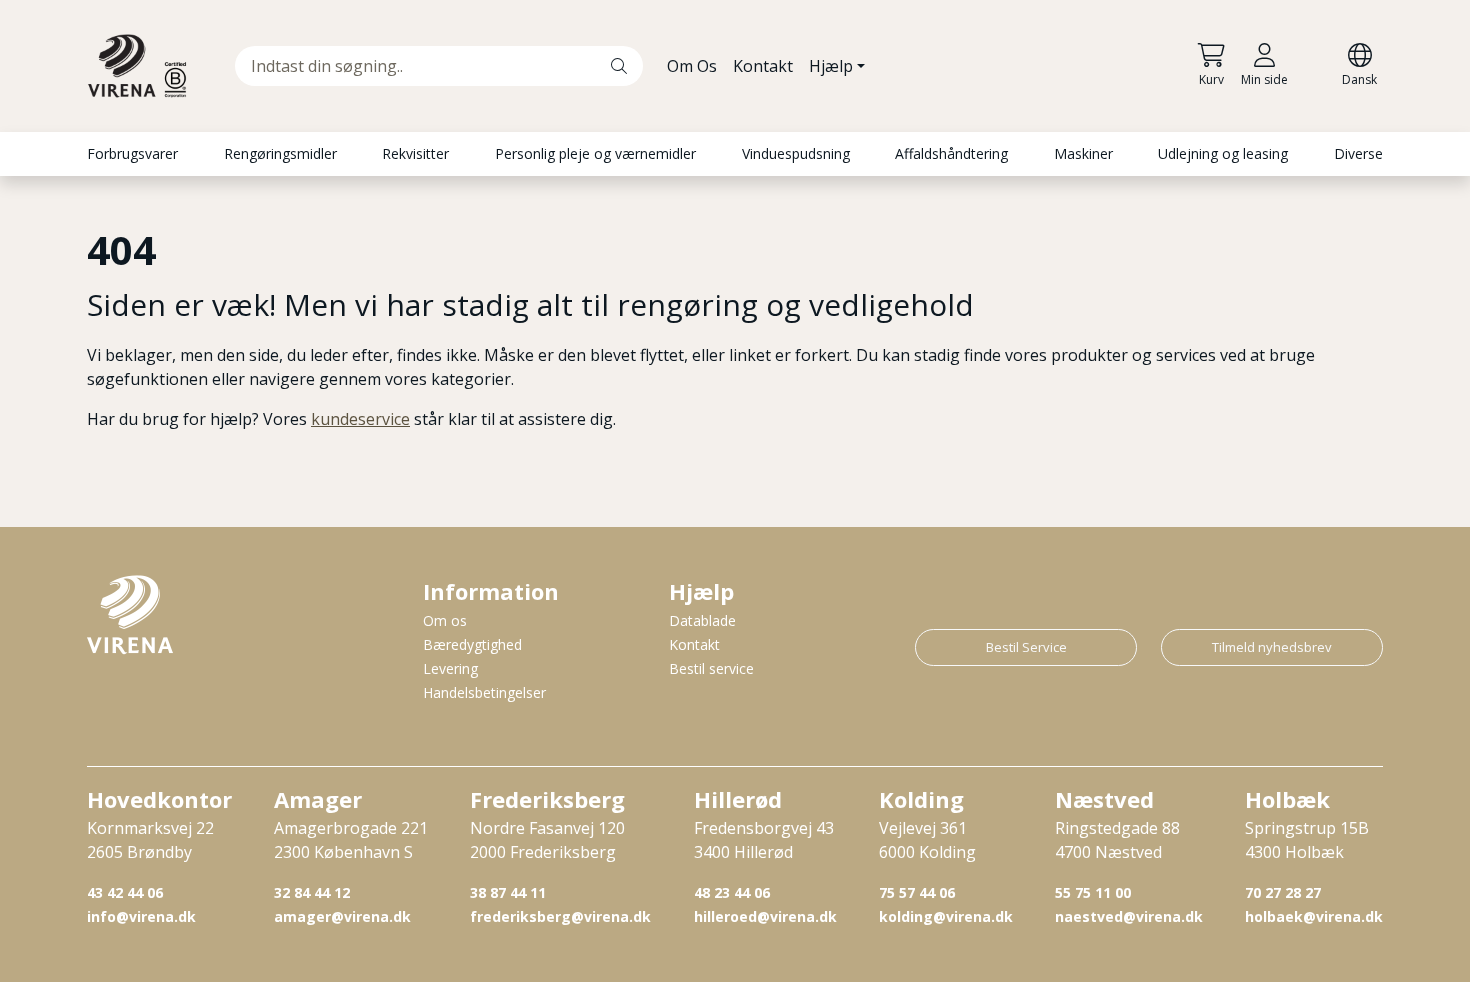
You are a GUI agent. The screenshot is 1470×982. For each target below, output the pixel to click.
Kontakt (763, 66)
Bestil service (711, 668)
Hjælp (831, 66)
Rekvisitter (415, 153)
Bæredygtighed (472, 644)
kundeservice (360, 419)
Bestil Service (1026, 647)
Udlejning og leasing (1223, 153)
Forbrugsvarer (132, 153)
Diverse (1358, 153)
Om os (445, 620)
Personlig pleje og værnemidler (595, 153)
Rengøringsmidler (280, 153)
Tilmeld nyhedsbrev (1272, 647)
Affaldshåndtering (951, 153)
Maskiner (1083, 153)
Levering (450, 668)
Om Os (692, 66)
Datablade (702, 620)
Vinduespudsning (796, 153)
